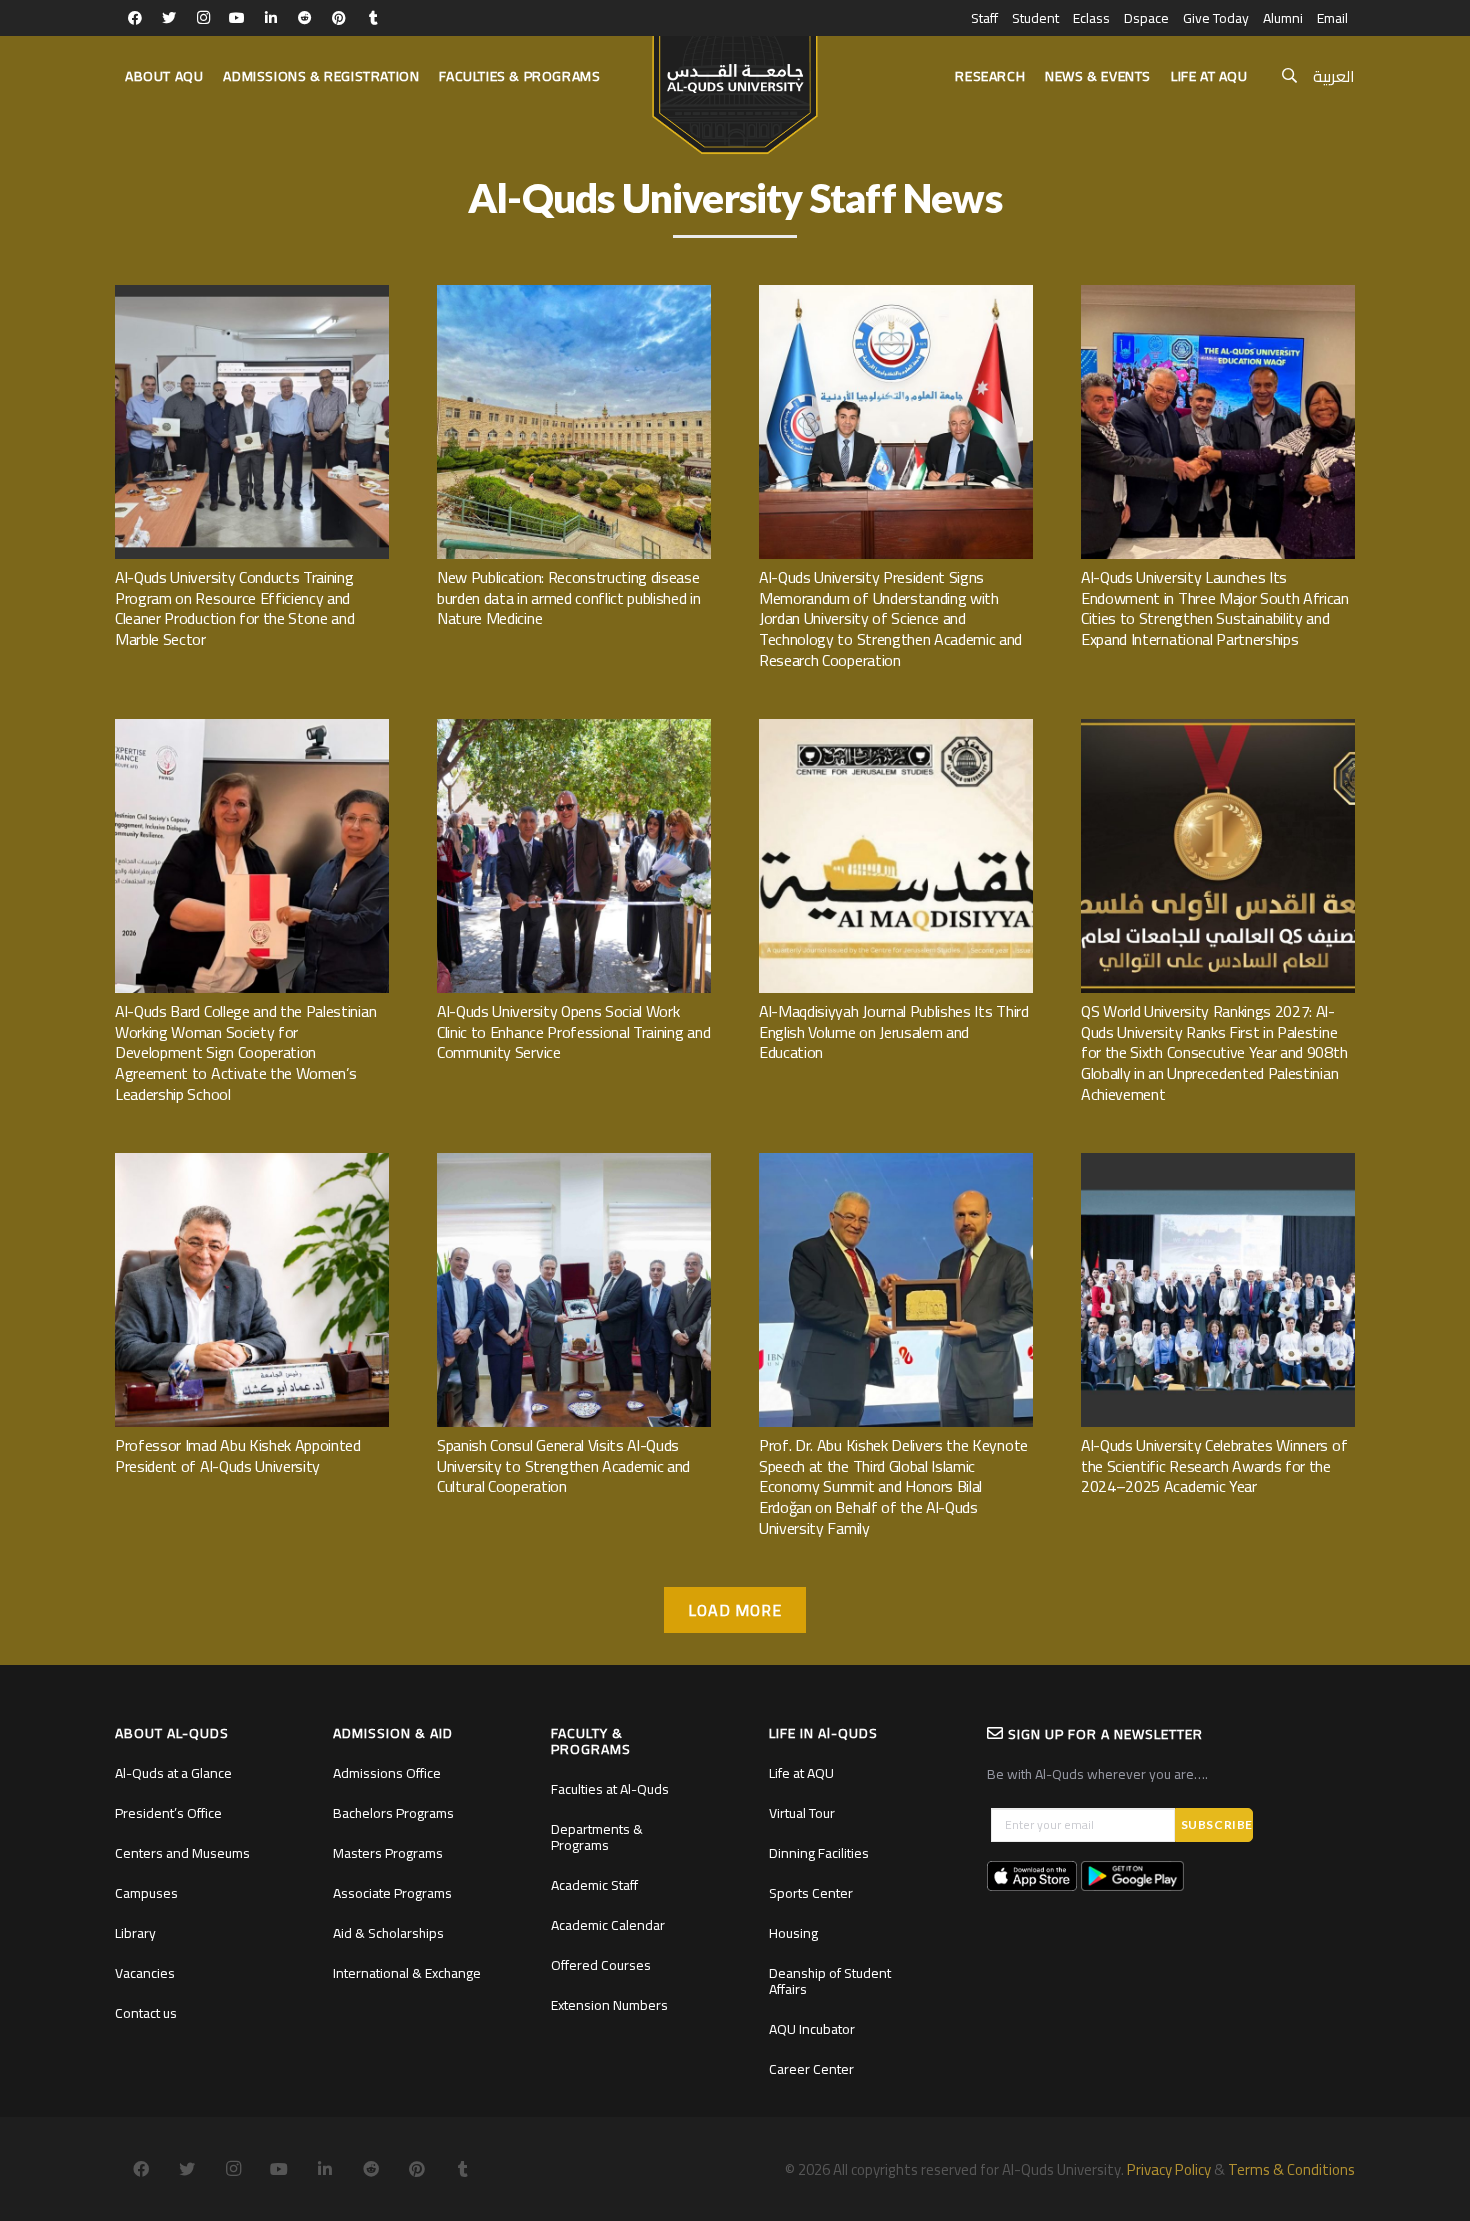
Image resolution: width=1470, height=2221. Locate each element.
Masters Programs (388, 1853)
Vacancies (145, 1973)
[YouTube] (237, 18)
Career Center (811, 2069)
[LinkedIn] (271, 18)
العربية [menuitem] (1334, 76)
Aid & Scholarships (388, 1933)
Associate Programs (392, 1893)
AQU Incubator (812, 2029)
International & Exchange (407, 1973)
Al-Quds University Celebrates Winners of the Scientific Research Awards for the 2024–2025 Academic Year (1214, 1466)
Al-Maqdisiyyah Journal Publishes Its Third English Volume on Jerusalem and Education (894, 1032)
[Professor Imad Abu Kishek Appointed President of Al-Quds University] (252, 1164)
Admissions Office (387, 1773)
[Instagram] (203, 18)
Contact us (146, 2013)
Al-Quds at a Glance (173, 1773)
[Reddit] (305, 18)
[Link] (734, 86)
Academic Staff (594, 1885)
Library (135, 1933)
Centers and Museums (182, 1853)
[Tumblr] (373, 18)
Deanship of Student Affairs (830, 1981)
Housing (793, 1933)
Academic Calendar (608, 1925)
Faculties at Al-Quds (610, 1789)
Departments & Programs (597, 1837)
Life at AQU (801, 1773)
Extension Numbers (609, 2005)
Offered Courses (601, 1965)
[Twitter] (169, 18)
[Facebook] (135, 18)
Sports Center (811, 1893)
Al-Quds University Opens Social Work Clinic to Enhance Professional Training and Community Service (573, 1032)
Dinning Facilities (819, 1853)
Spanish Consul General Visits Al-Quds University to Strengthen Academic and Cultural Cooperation (563, 1466)
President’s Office (168, 1813)
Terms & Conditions (1291, 2169)
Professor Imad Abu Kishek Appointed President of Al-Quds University (238, 1455)
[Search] (1289, 76)
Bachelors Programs (393, 1813)
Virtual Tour (802, 1813)
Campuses (146, 1893)
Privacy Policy (1169, 2169)
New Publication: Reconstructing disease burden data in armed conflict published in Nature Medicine (569, 598)
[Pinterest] (339, 18)
